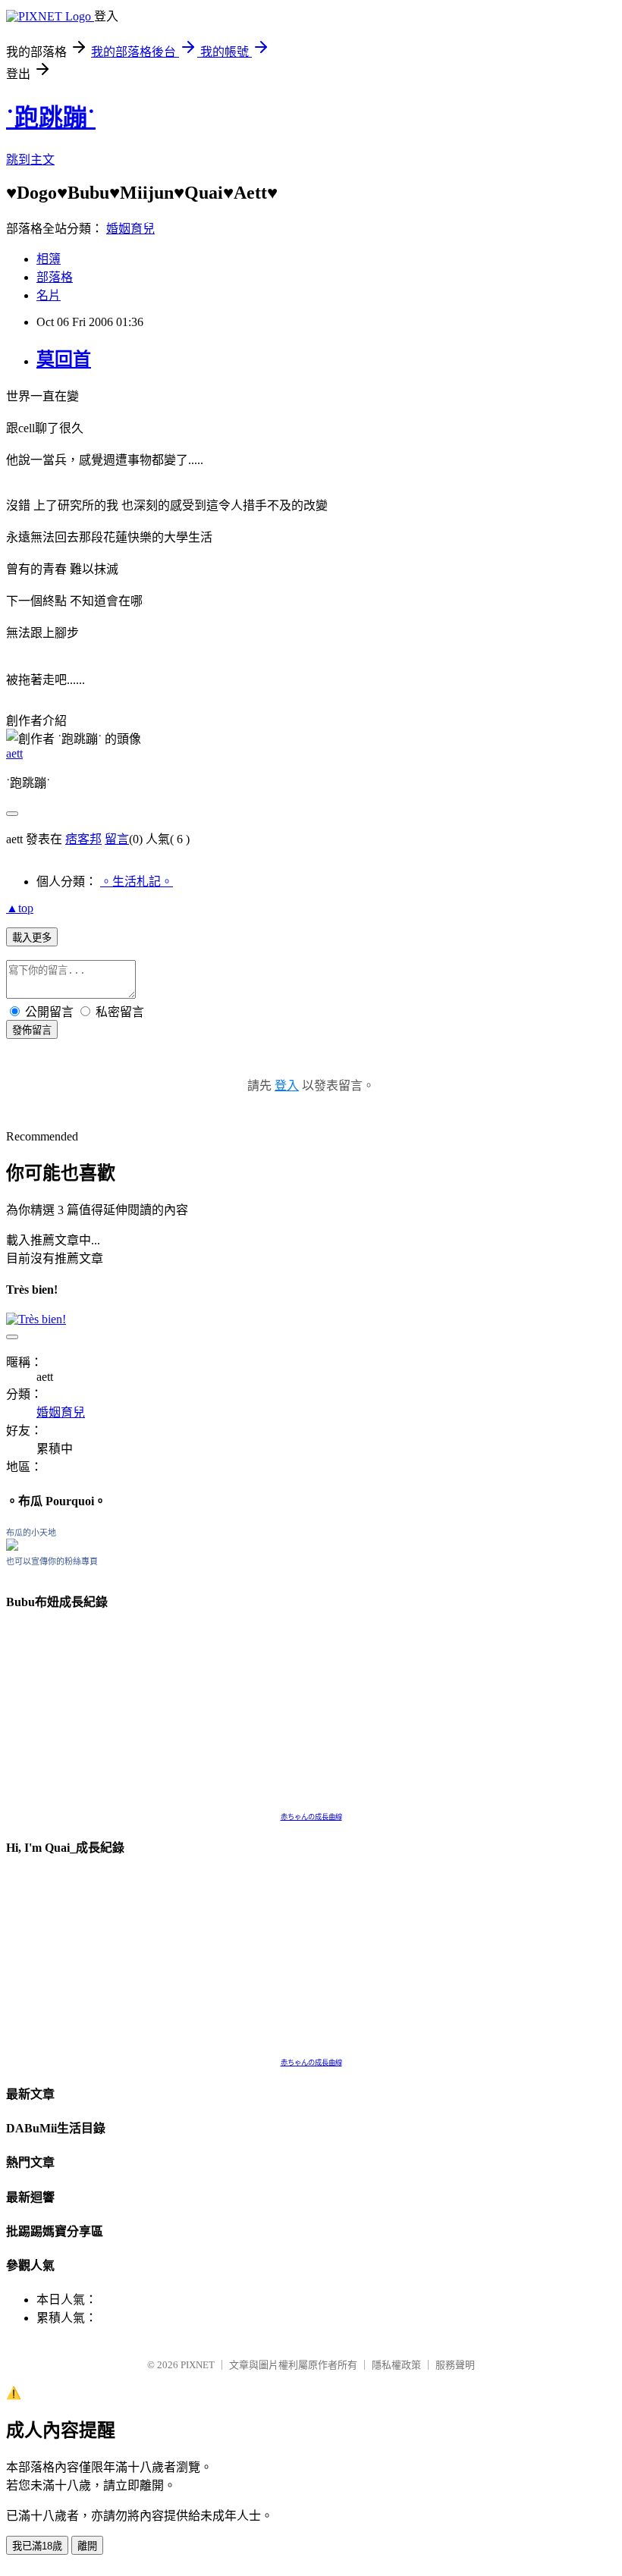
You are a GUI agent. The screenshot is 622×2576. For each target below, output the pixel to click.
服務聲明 (455, 2365)
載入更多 (32, 938)
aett (14, 753)
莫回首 (64, 359)
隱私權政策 (396, 2365)
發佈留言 (32, 1030)
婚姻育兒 (130, 229)
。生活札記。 (137, 882)
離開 (87, 2546)
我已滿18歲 (37, 2546)
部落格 (55, 277)
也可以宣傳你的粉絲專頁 (52, 1561)
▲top (20, 908)
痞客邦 (83, 839)
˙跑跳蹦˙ (51, 118)
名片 (49, 295)
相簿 (49, 259)
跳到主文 (30, 160)
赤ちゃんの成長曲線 (311, 1817)
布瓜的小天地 (31, 1533)
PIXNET (198, 2365)
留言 (117, 839)
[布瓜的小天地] (12, 1547)
